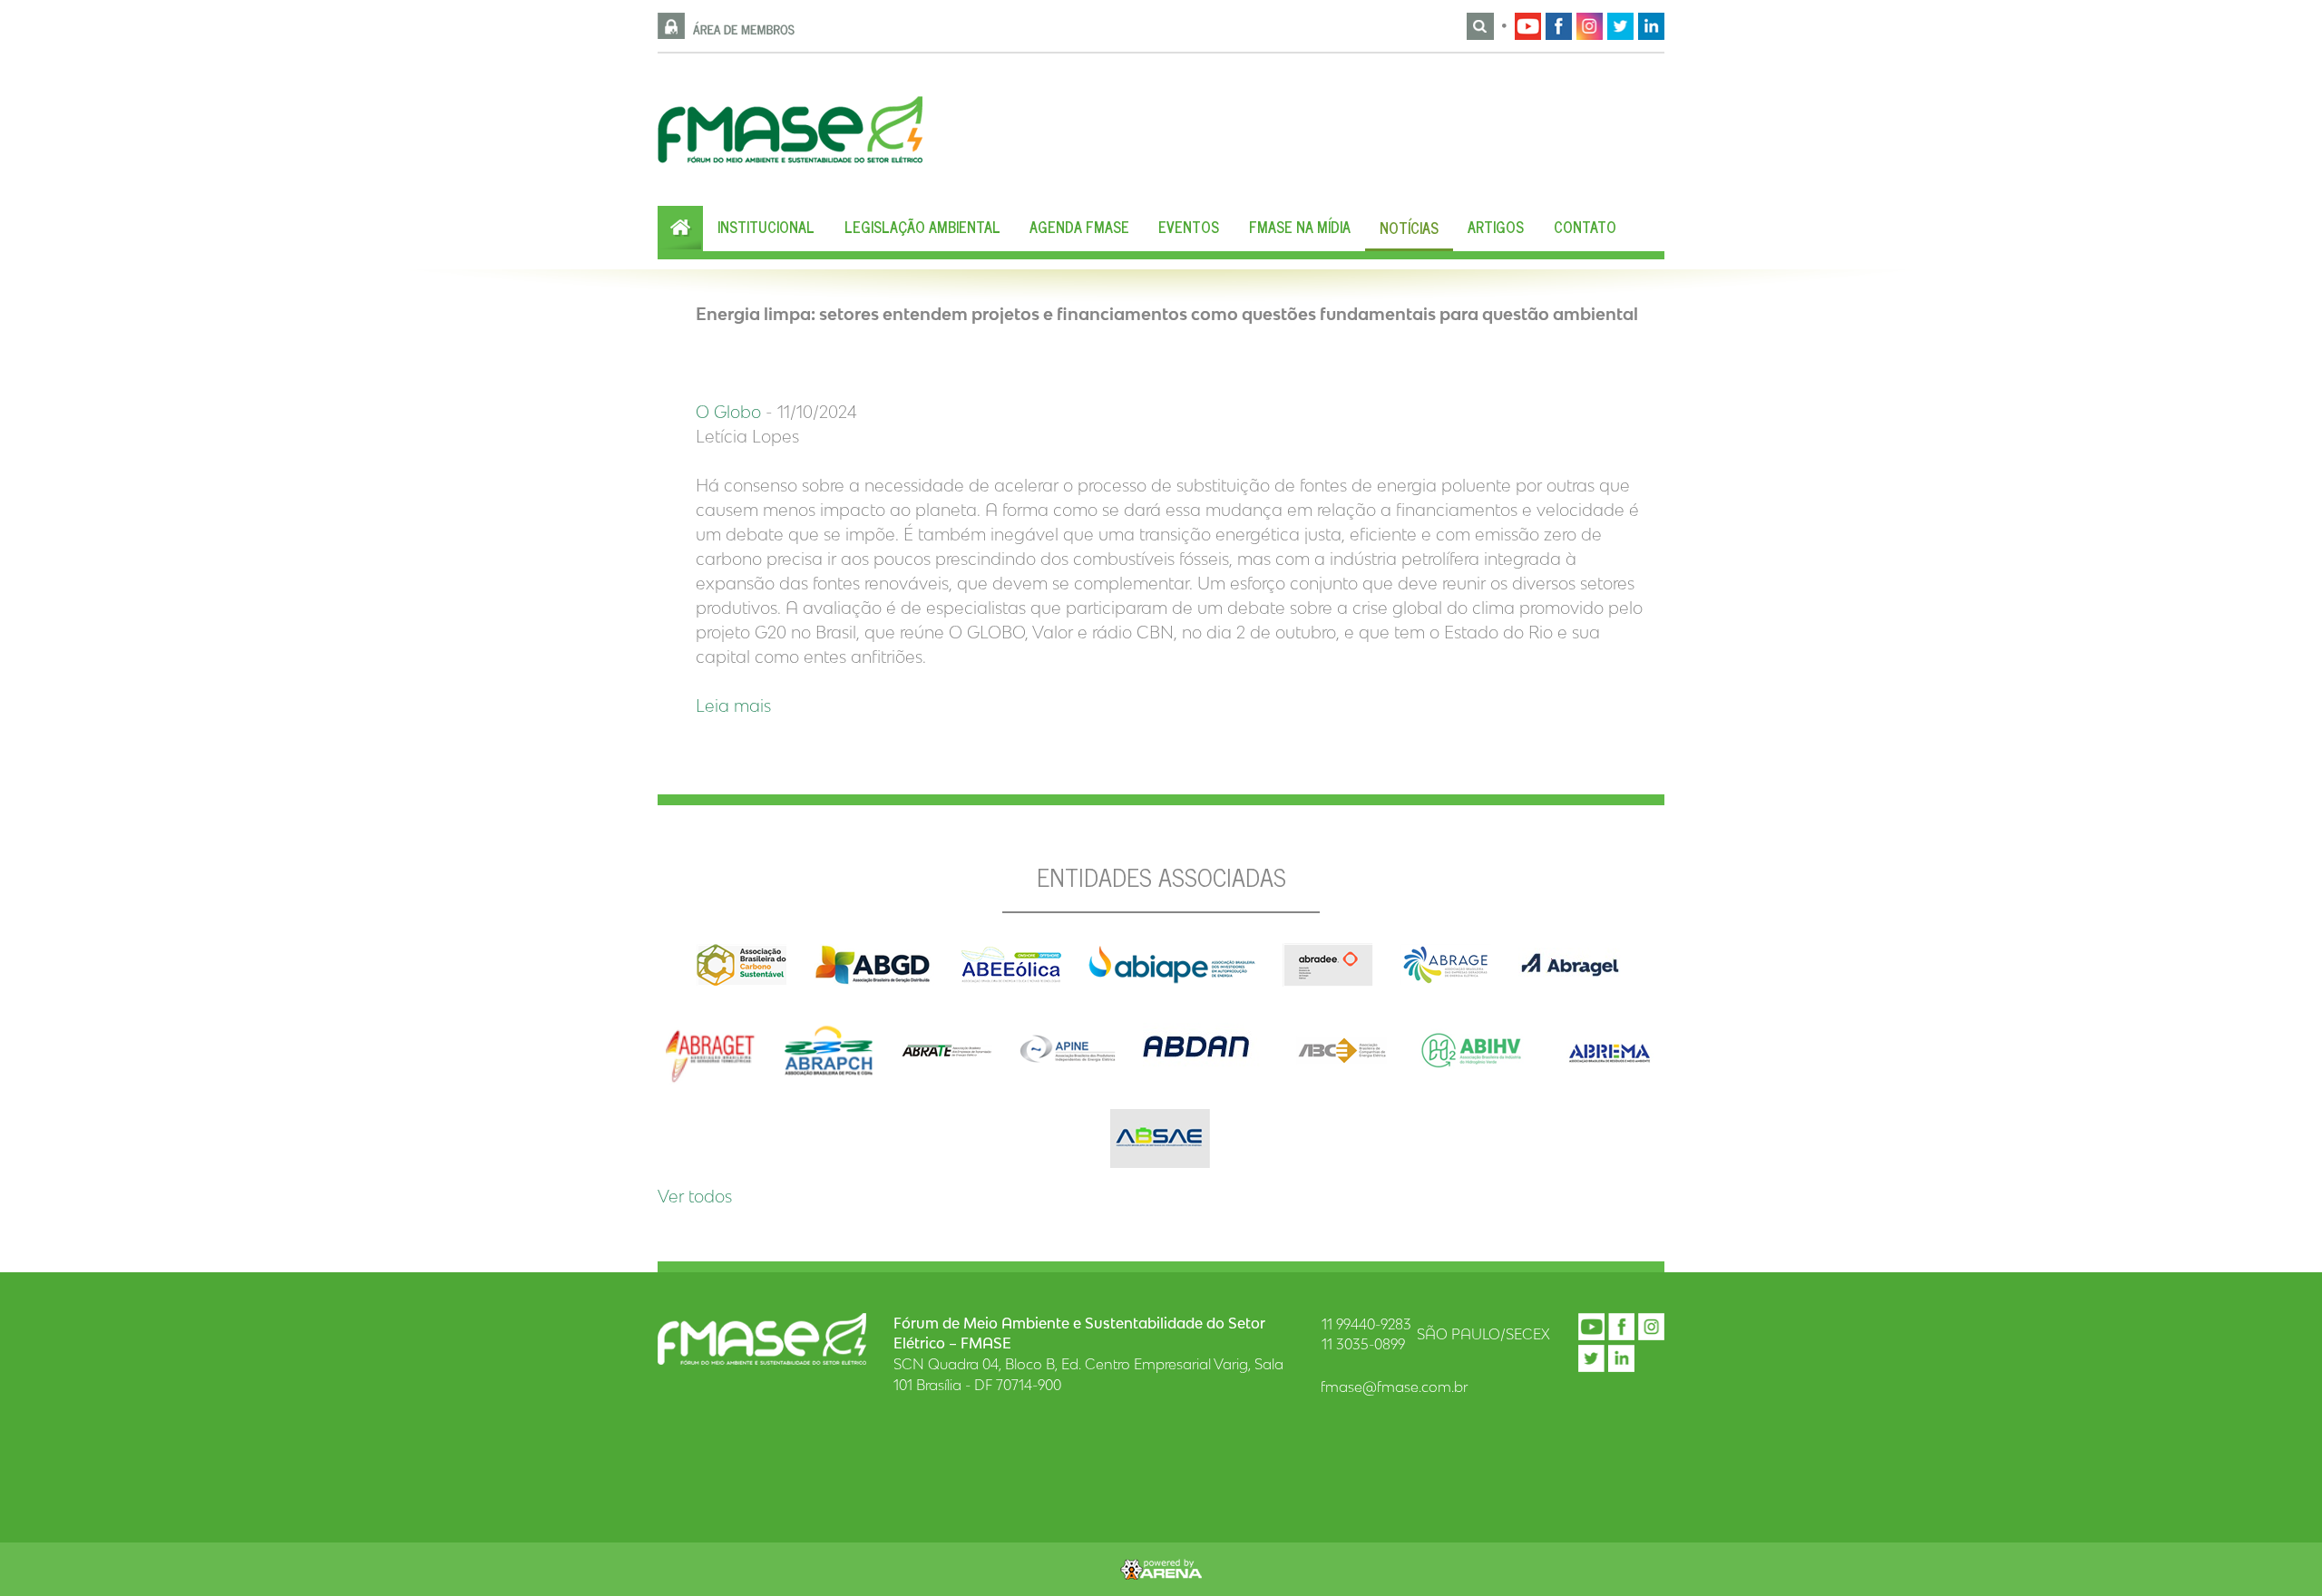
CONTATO (1585, 227)
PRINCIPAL (680, 229)
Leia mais (733, 706)
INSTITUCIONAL (766, 227)
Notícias (1409, 228)
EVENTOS (1189, 227)
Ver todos (695, 1196)
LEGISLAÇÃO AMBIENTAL (922, 227)
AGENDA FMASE (1079, 227)
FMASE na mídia (1300, 227)
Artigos (1496, 227)
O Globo (728, 412)
